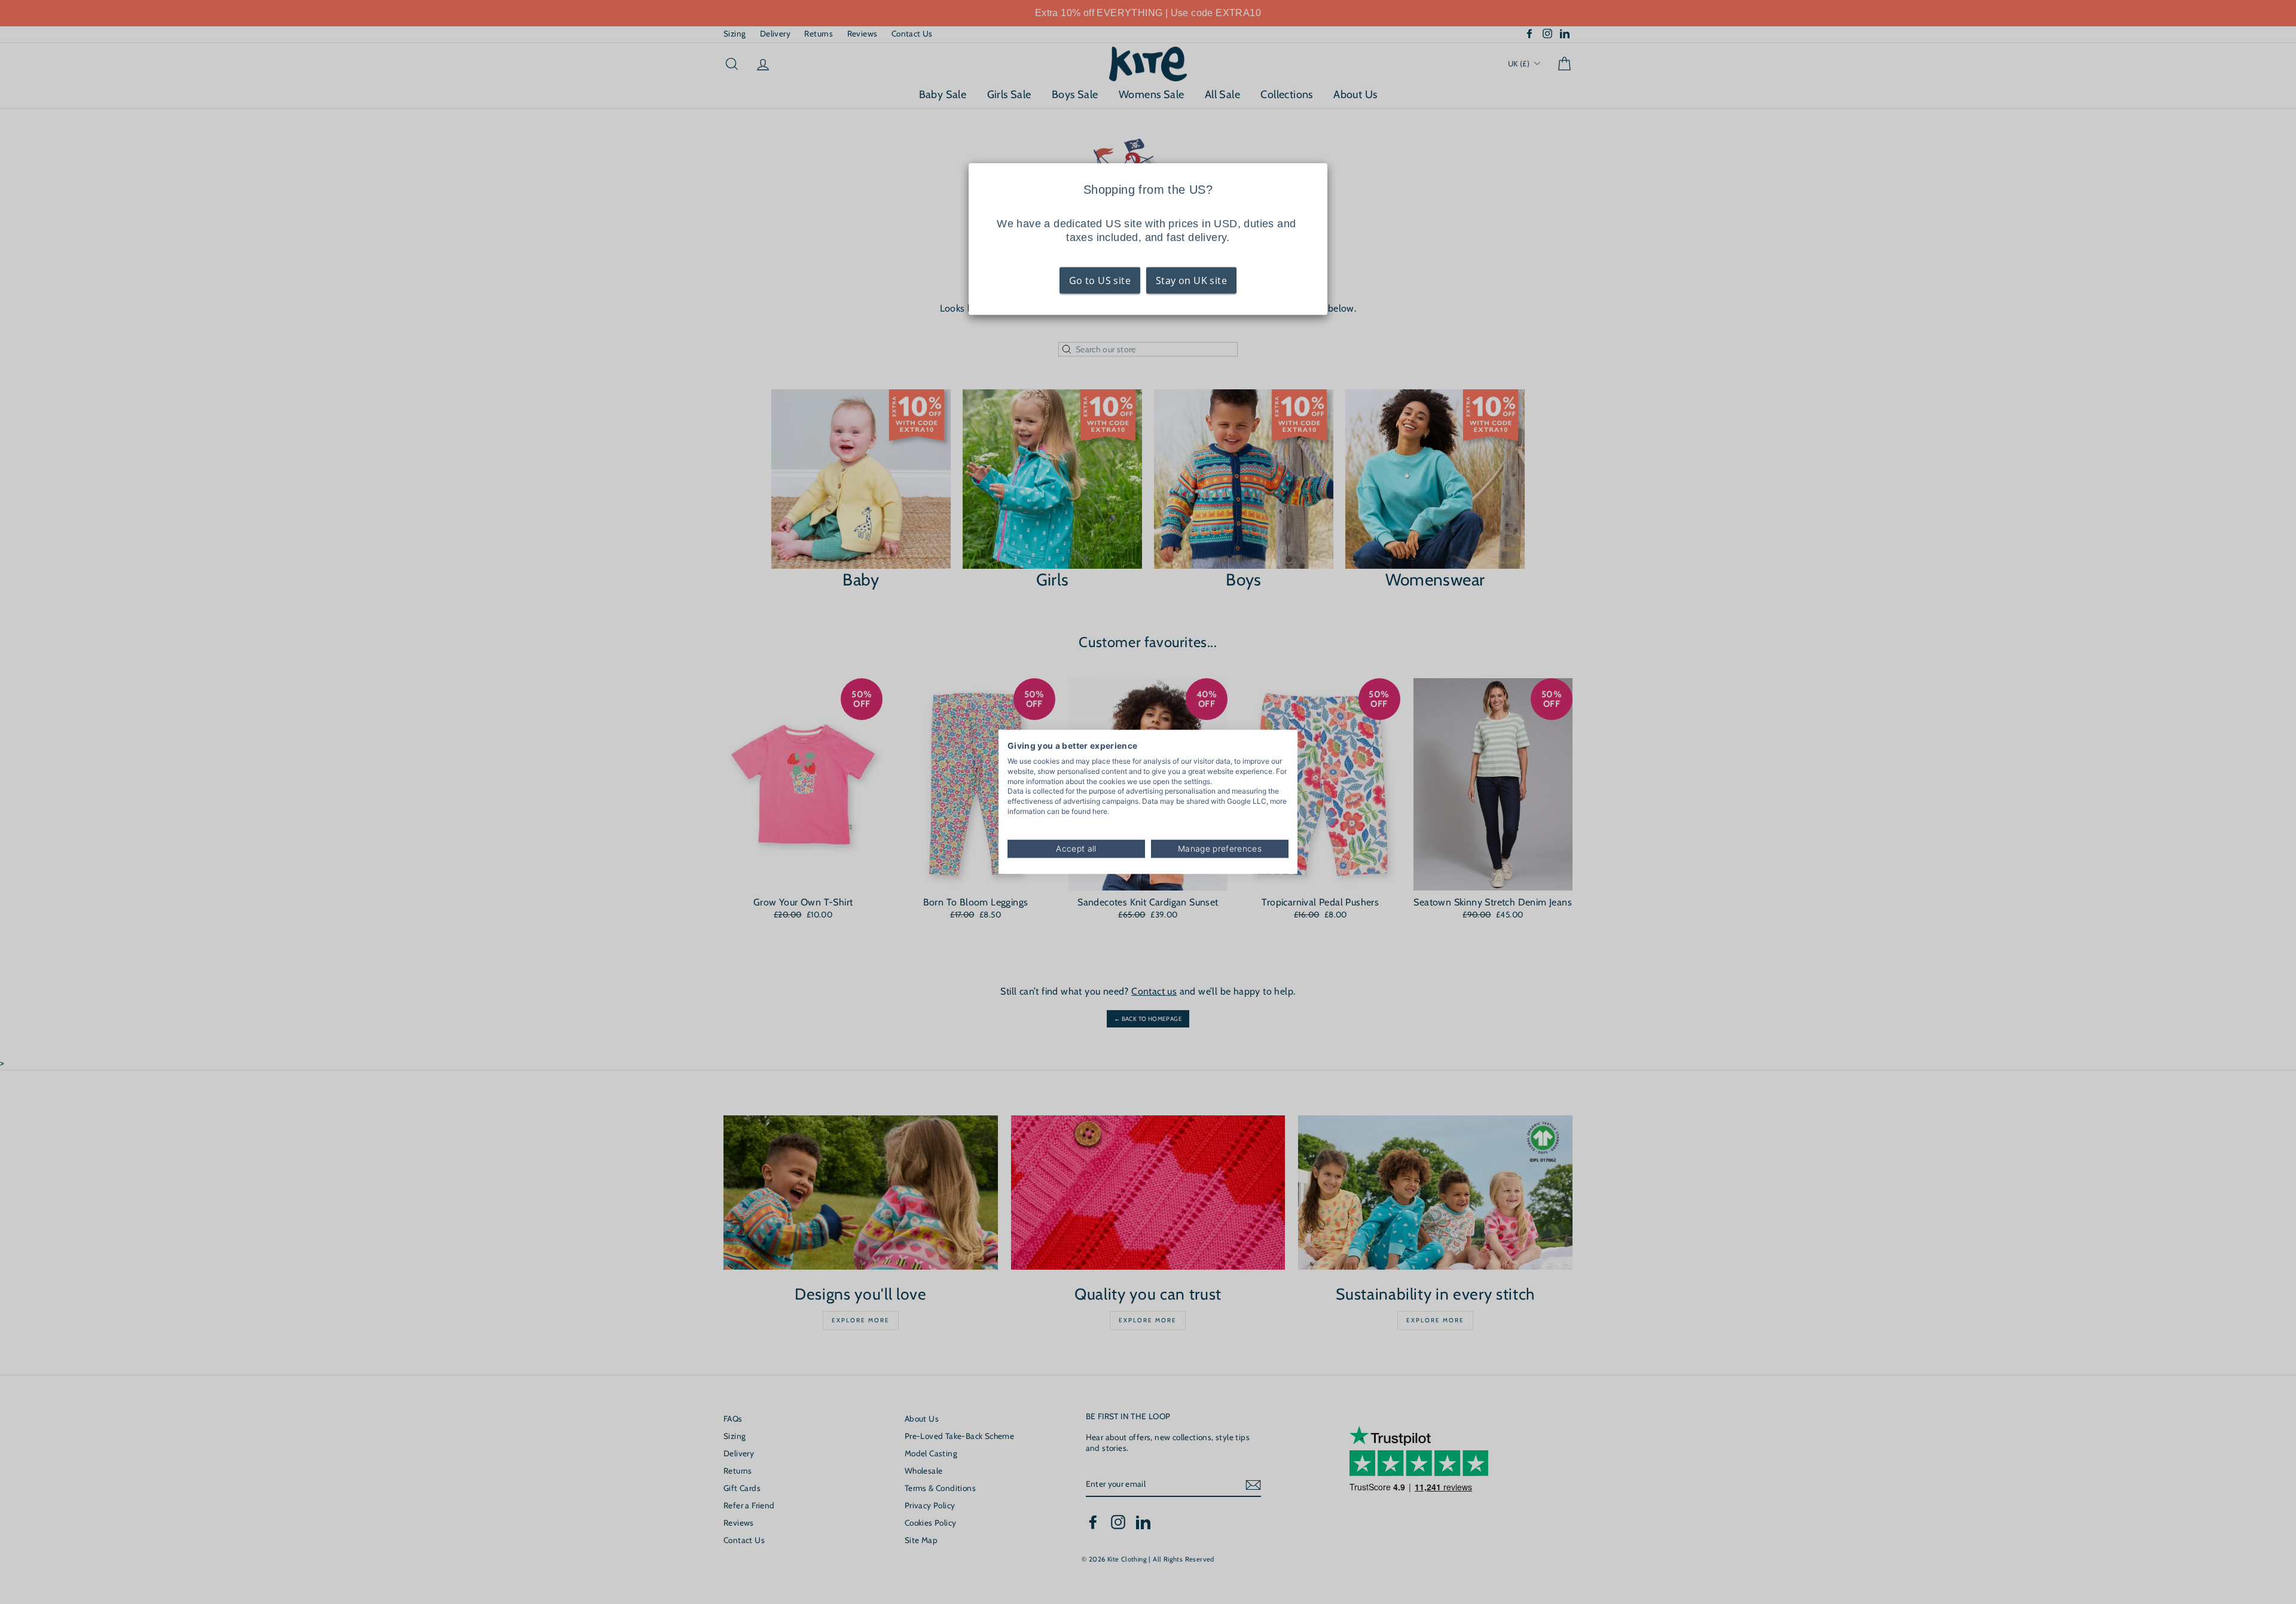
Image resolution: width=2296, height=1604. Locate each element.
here (1100, 811)
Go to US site (1100, 280)
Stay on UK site (1191, 280)
